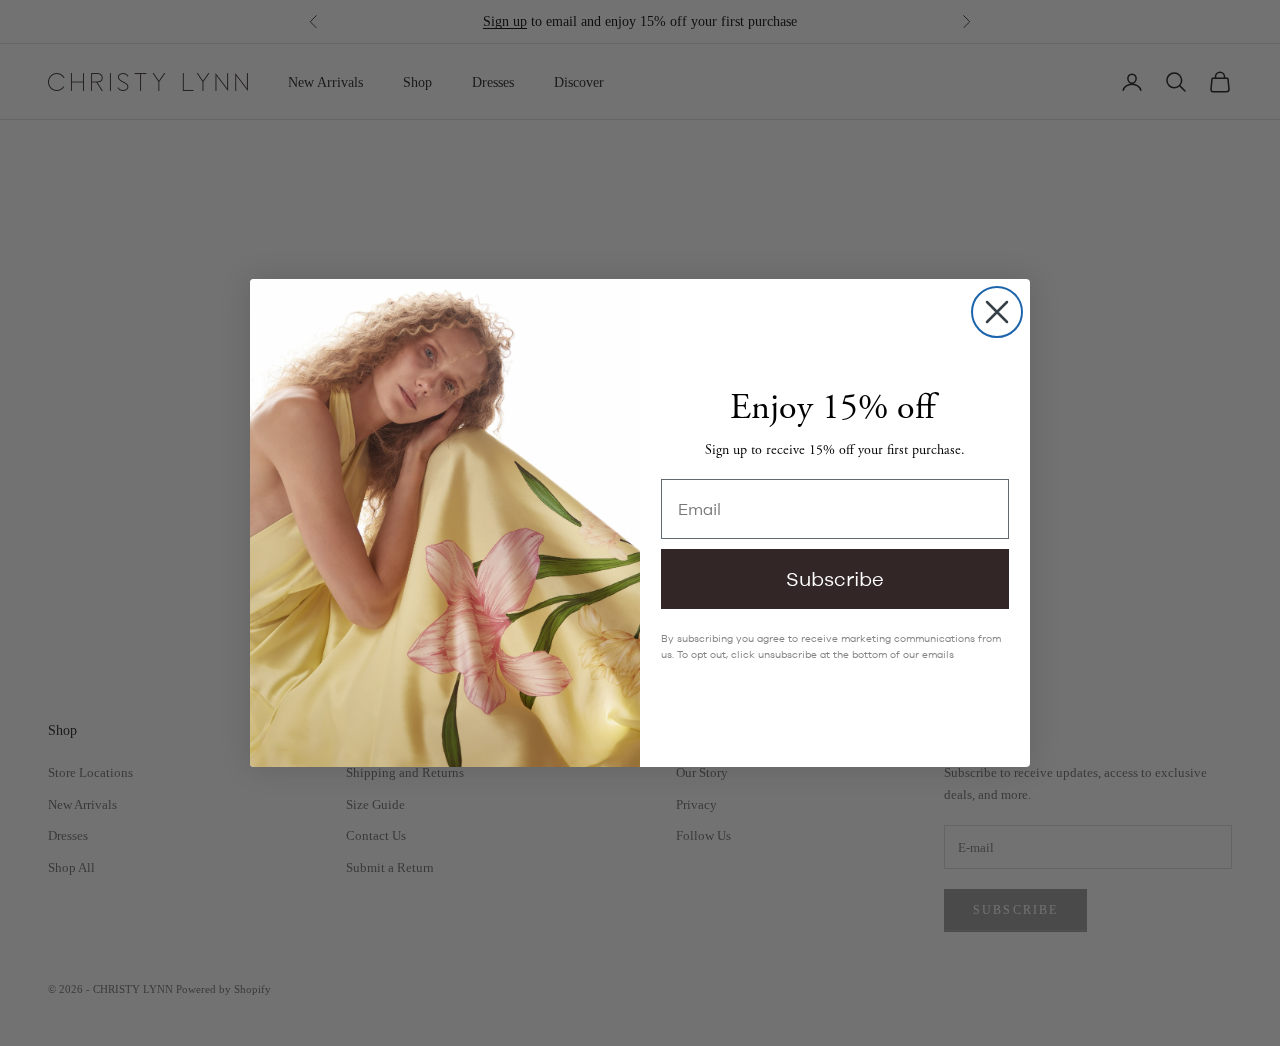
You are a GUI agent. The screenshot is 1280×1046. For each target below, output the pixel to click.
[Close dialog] (997, 312)
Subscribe (835, 578)
